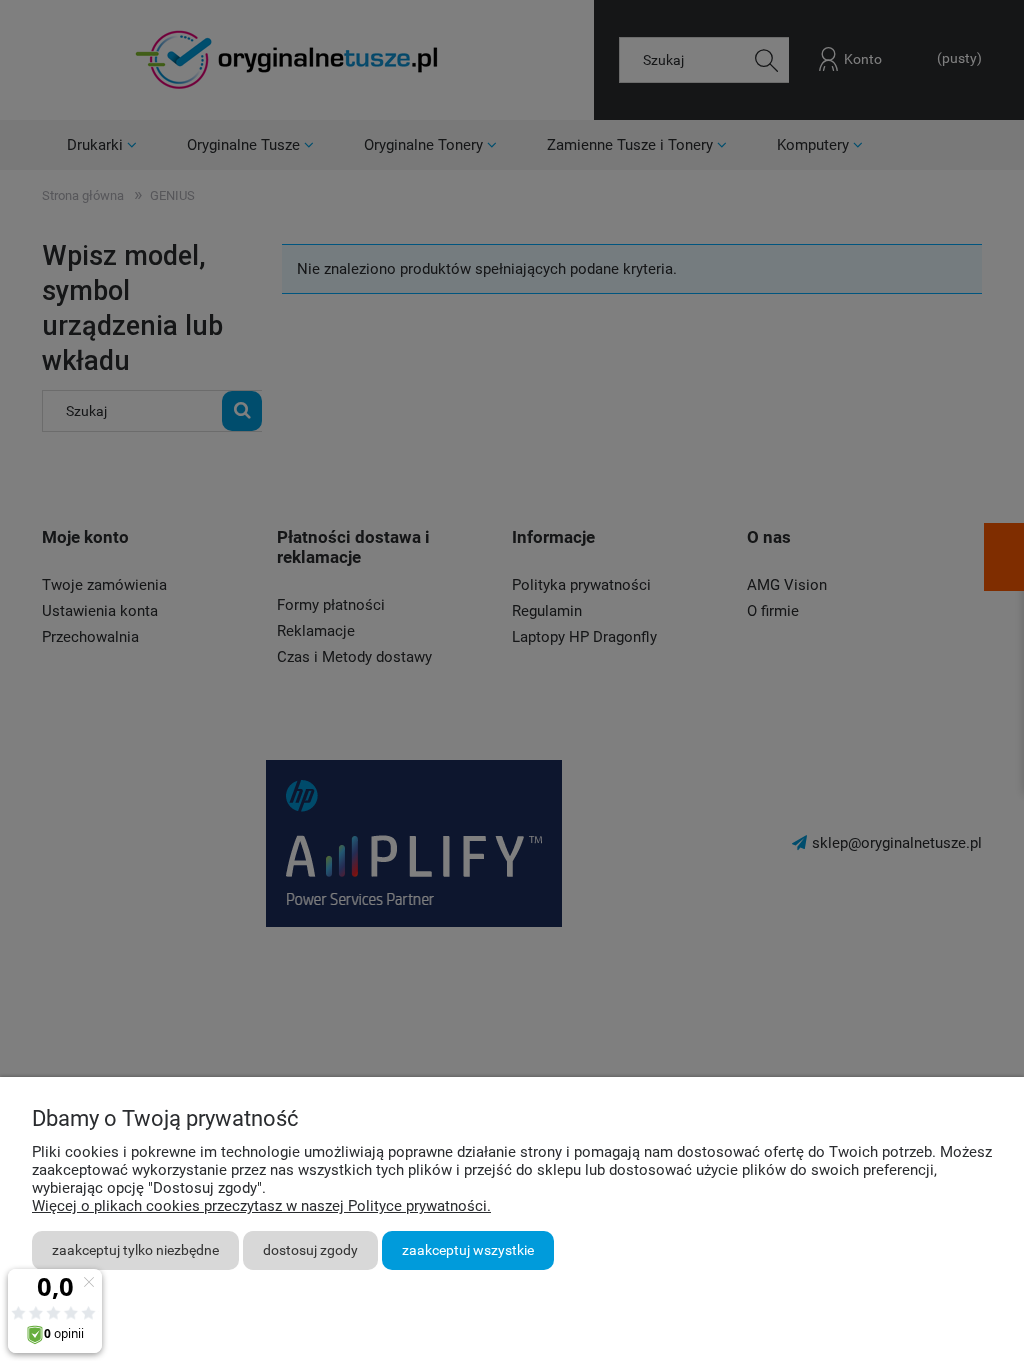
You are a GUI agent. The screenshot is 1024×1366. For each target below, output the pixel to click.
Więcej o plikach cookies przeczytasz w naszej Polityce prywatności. (261, 1206)
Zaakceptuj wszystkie (468, 1250)
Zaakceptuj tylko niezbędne (135, 1250)
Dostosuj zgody (310, 1250)
